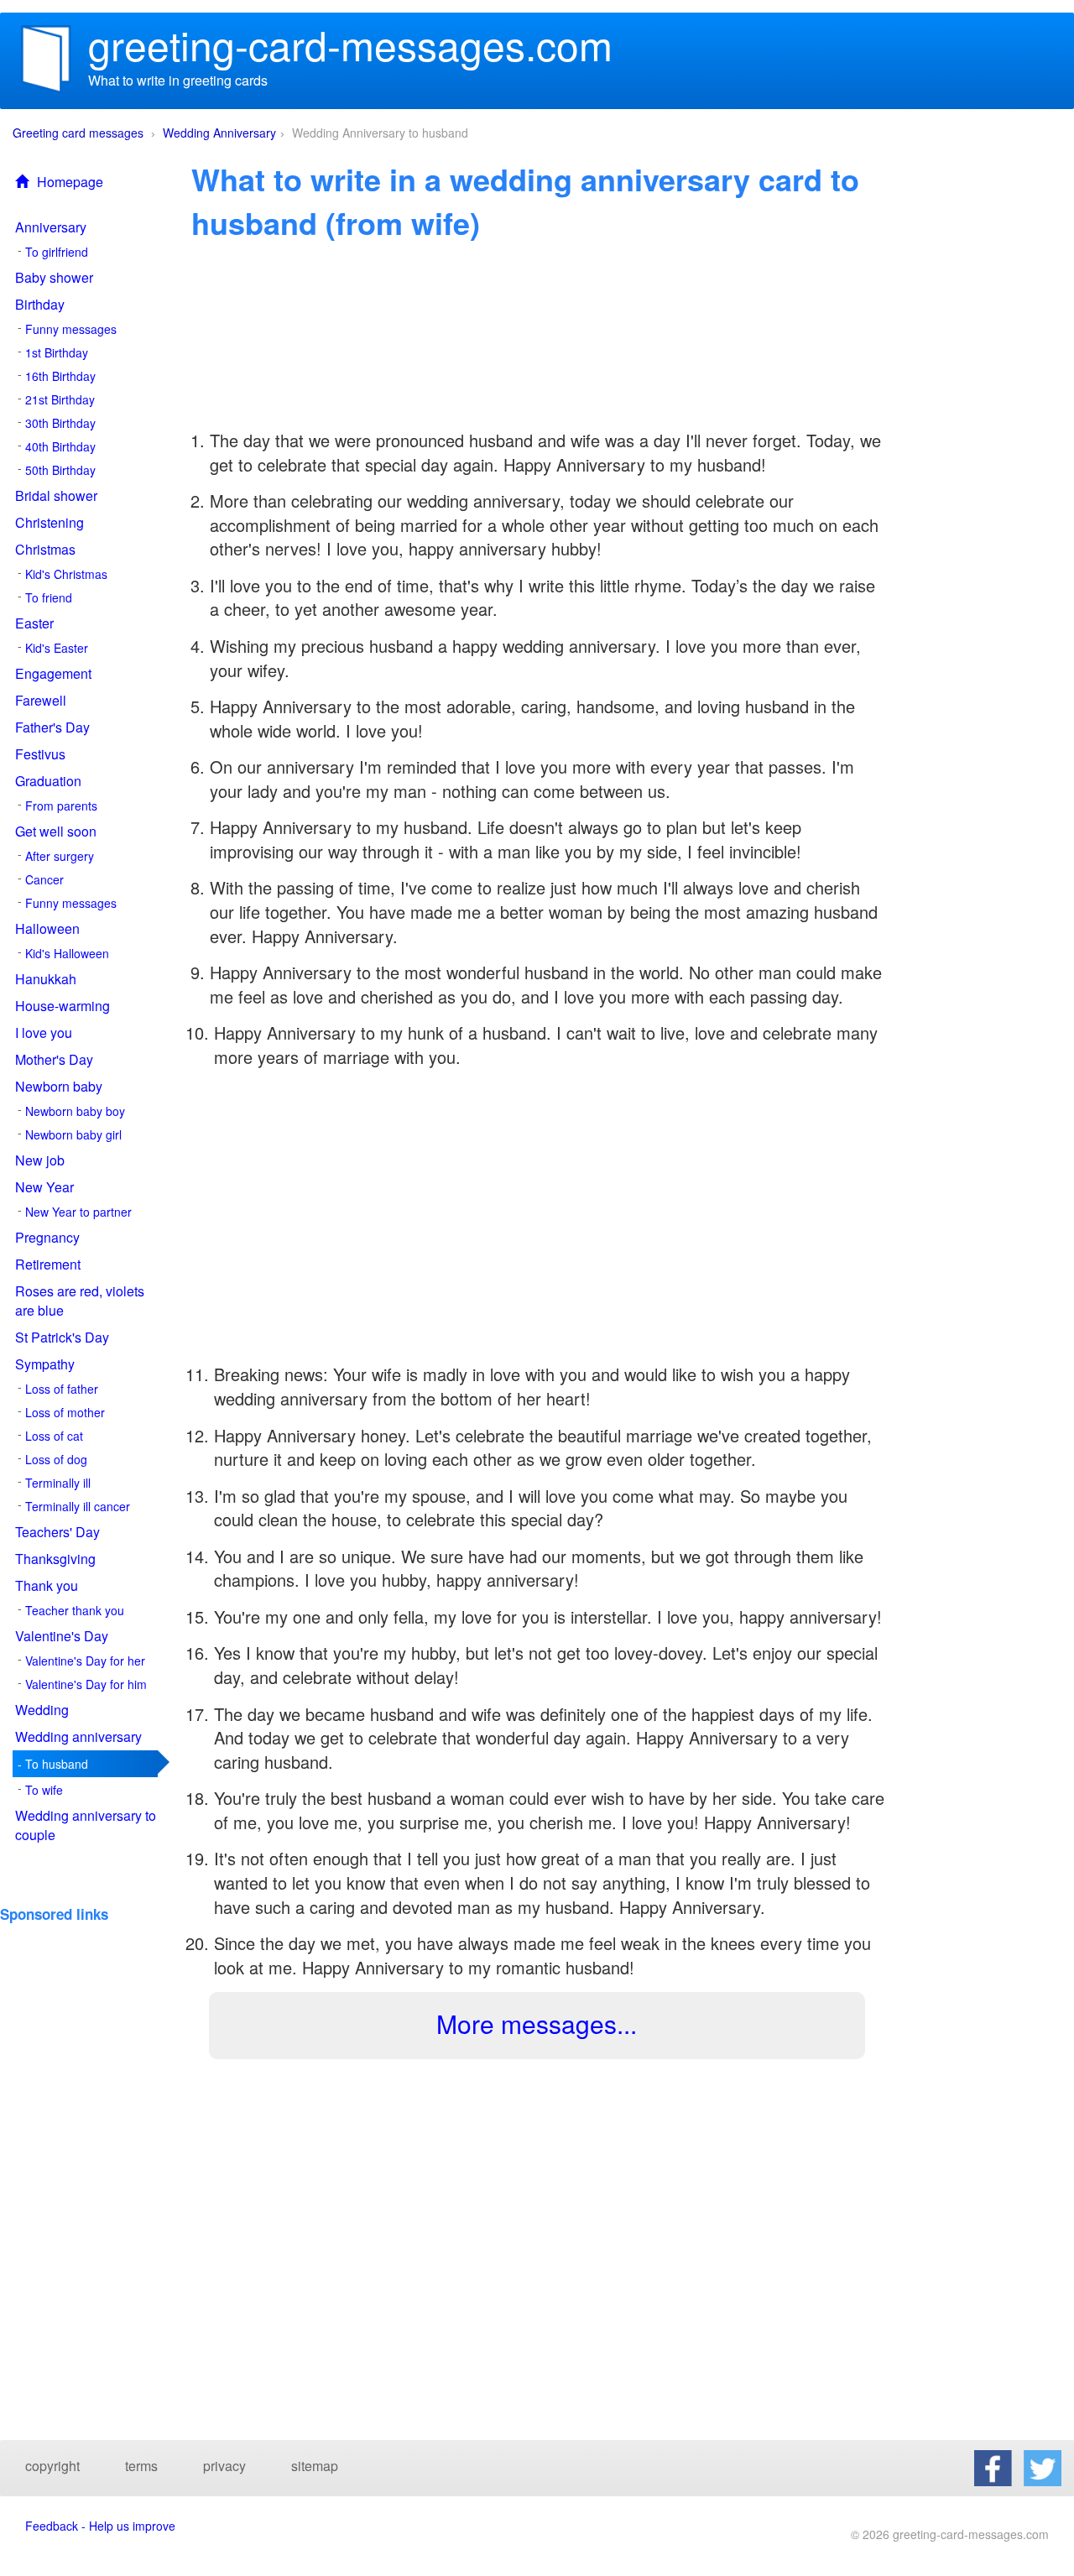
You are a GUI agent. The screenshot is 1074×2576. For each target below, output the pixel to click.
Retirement (48, 1264)
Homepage (70, 182)
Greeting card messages (78, 133)
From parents (61, 806)
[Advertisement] (90, 1973)
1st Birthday (57, 352)
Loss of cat (54, 1436)
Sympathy (45, 1364)
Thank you (47, 1585)
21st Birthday (60, 399)
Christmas (45, 549)
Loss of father (62, 1389)
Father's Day (52, 727)
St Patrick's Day (62, 1337)
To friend (49, 597)
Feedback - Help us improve (100, 2526)
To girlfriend (57, 252)
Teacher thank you (75, 1610)
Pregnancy (47, 1237)
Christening (50, 522)
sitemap (315, 2466)
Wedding (42, 1710)
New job (40, 1160)
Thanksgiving (55, 1559)
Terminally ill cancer (78, 1506)
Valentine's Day (62, 1636)
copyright (52, 2466)
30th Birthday (60, 423)
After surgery (60, 856)
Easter (34, 623)
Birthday (40, 304)
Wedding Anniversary (219, 133)
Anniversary (51, 227)
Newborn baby (59, 1086)
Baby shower (54, 277)
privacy (224, 2466)
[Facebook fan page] (993, 2467)
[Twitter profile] (1043, 2467)
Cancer (44, 879)
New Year (44, 1187)
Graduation (48, 781)
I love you (44, 1032)
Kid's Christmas (66, 574)
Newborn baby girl (73, 1134)
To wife (44, 1790)
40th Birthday (60, 446)
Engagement (53, 673)
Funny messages (71, 329)
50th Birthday (60, 470)
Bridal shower (56, 495)
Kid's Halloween (67, 953)
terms (141, 2466)
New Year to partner (78, 1212)
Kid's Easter (57, 648)
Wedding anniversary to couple (86, 1825)
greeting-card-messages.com (350, 44)
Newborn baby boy (75, 1111)
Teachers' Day (57, 1532)
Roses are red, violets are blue (80, 1301)
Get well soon (56, 831)
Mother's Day (54, 1059)
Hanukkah (46, 979)
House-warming (63, 1006)
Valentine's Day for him (86, 1684)
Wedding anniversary (78, 1736)
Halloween (47, 928)
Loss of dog (56, 1459)
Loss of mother (65, 1412)
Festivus (40, 754)
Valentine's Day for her (85, 1661)
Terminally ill (58, 1483)
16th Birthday (60, 376)
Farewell (41, 700)
